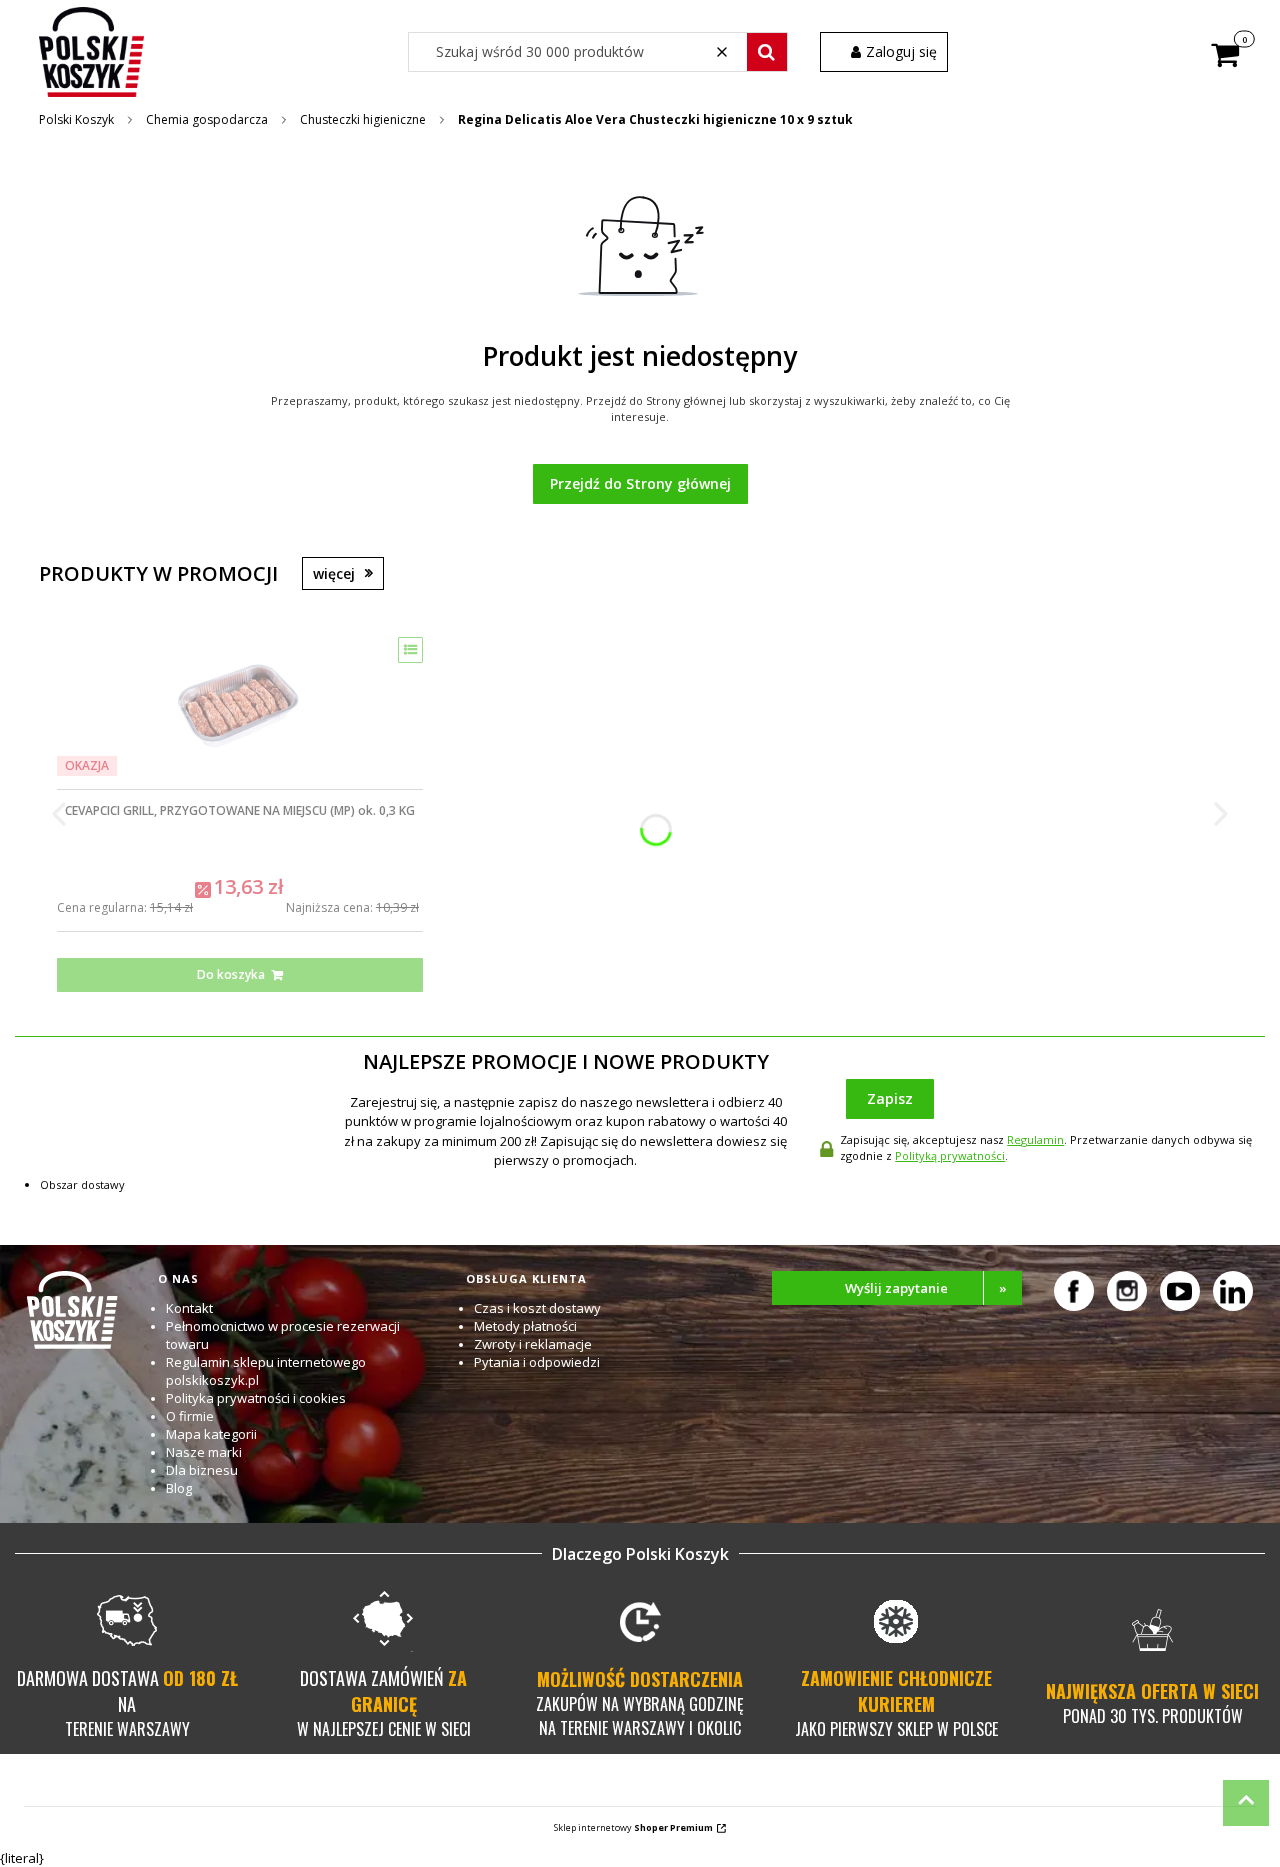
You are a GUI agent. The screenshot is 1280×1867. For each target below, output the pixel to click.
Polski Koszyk (76, 119)
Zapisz (890, 1098)
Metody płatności (525, 1326)
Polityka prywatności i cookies (256, 1398)
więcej (334, 573)
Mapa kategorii (211, 1434)
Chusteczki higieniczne (363, 119)
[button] (767, 52)
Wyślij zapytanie (926, 1288)
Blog (179, 1488)
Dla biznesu (202, 1470)
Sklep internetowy (633, 1827)
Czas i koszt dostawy (537, 1308)
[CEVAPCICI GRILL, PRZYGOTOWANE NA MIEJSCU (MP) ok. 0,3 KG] (240, 706)
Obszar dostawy (82, 1184)
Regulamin (1035, 1139)
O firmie (190, 1416)
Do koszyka (231, 974)
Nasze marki (204, 1452)
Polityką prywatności (950, 1155)
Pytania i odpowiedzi (537, 1362)
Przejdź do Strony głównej (640, 483)
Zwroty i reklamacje (533, 1344)
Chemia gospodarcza (207, 119)
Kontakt (189, 1308)
